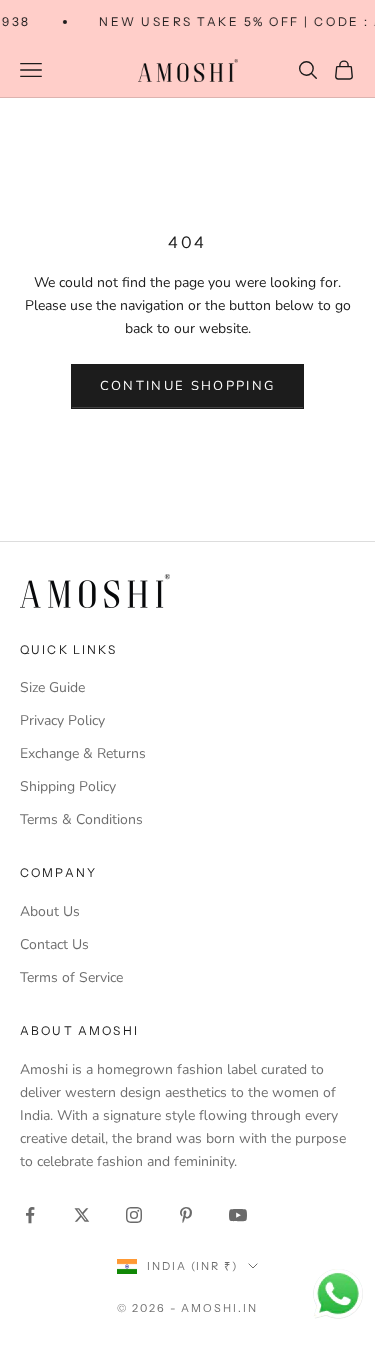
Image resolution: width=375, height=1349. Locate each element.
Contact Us (54, 944)
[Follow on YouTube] (238, 1215)
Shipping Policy (68, 786)
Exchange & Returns (83, 753)
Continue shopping (188, 386)
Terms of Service (71, 977)
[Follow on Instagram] (134, 1215)
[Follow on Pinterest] (186, 1215)
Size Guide (52, 687)
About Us (50, 911)
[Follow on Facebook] (30, 1215)
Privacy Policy (62, 720)
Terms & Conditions (81, 819)
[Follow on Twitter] (82, 1215)
